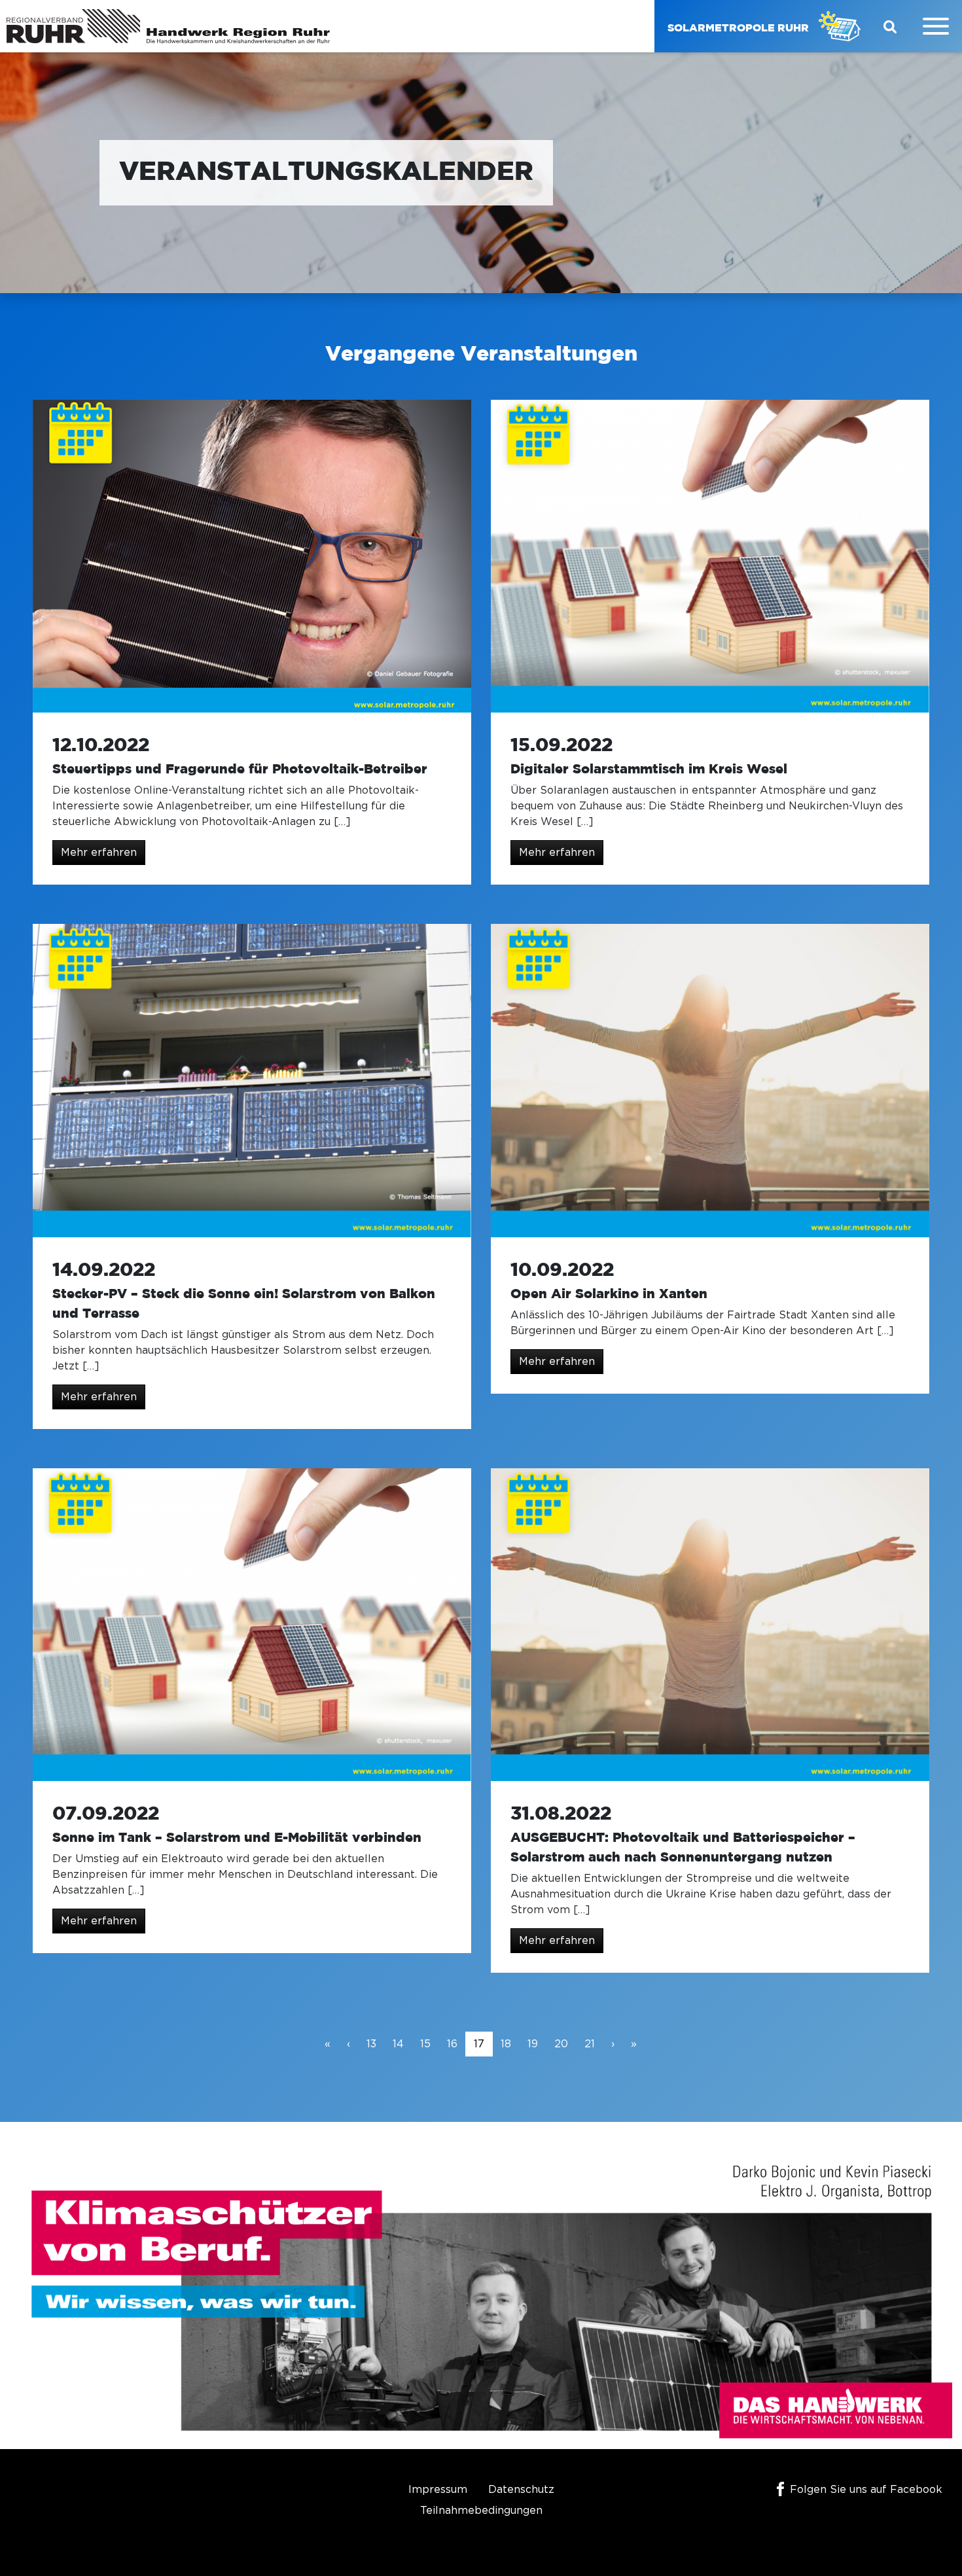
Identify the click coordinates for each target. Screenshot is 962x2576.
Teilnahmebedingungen (481, 2511)
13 (371, 2044)
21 (590, 2044)
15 (425, 2044)
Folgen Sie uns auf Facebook (866, 2490)
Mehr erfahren (99, 853)
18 (506, 2044)
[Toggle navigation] (936, 26)
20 (561, 2044)
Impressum (438, 2490)
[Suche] (890, 26)
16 (452, 2044)
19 (533, 2044)
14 (398, 2044)
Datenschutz (521, 2490)
